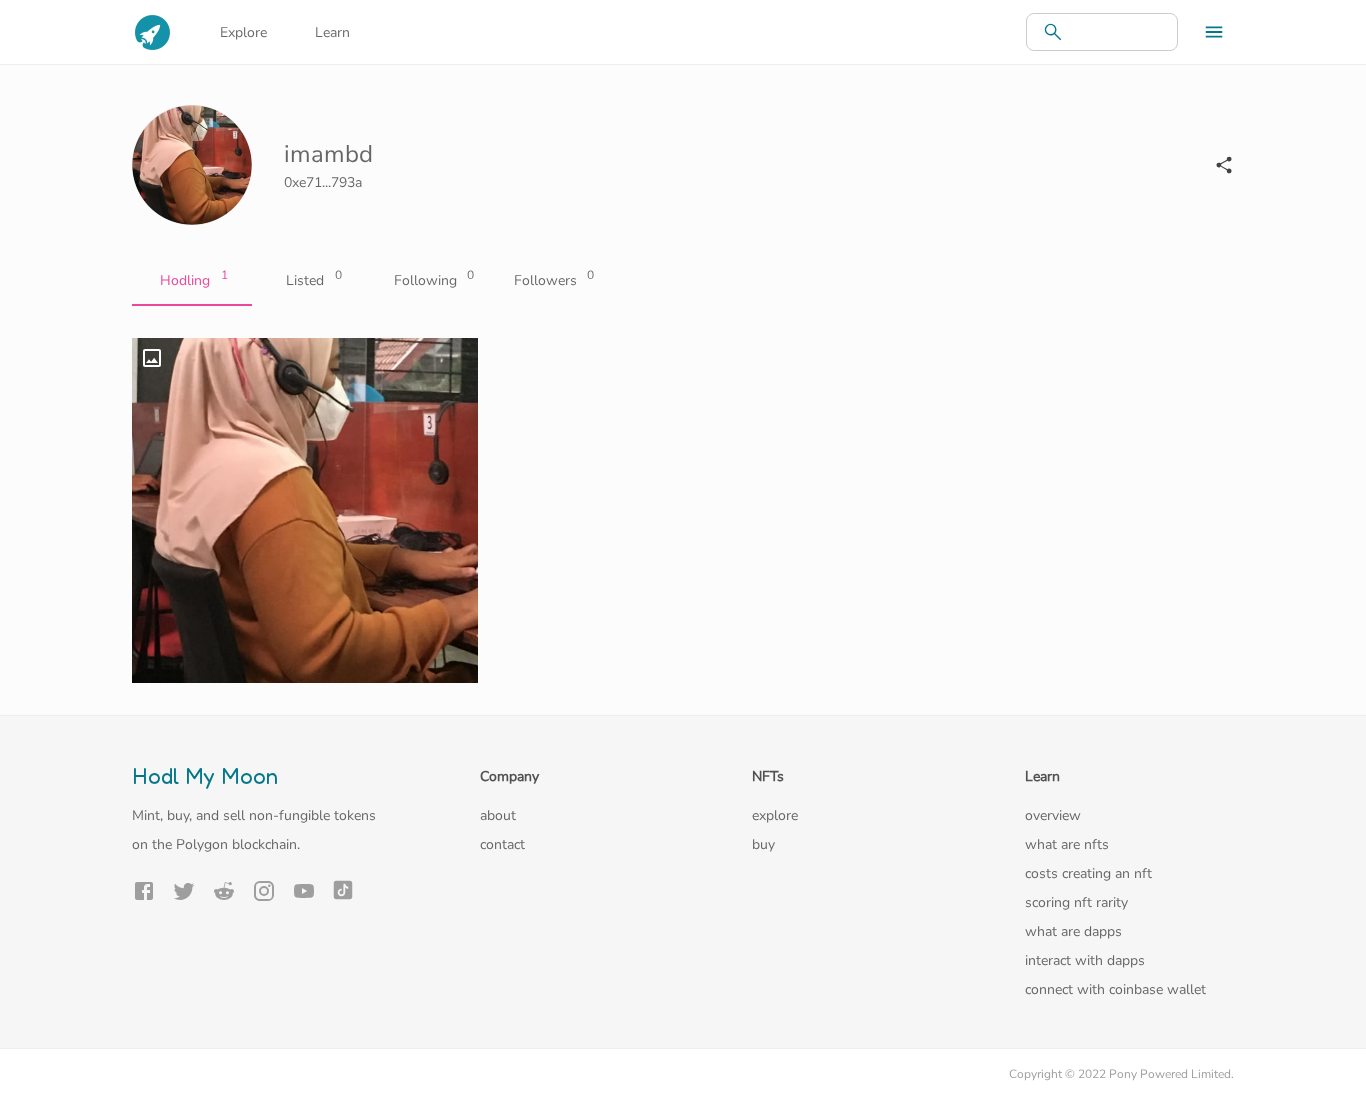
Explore (243, 32)
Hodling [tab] (194, 278)
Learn (332, 32)
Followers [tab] (554, 278)
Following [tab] (434, 278)
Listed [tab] (314, 278)
